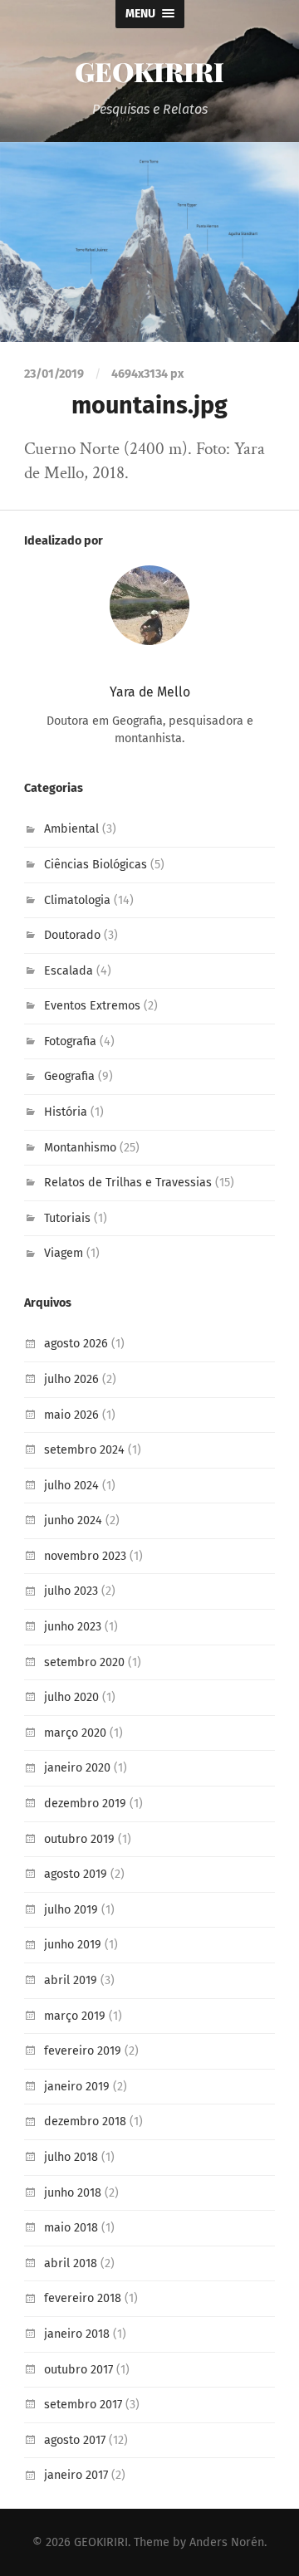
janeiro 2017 (76, 2475)
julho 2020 (71, 1697)
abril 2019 (71, 1980)
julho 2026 (71, 1379)
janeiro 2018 (77, 2334)
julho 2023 (71, 1591)
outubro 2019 (79, 1839)
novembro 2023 (85, 1556)
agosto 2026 (76, 1344)
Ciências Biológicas (96, 865)
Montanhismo (80, 1148)
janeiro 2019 (77, 2087)
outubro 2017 (78, 2370)
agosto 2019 (76, 1874)
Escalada (69, 971)
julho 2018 (71, 2157)
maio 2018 (71, 2228)
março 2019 (75, 2016)
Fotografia (70, 1041)
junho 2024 (73, 1520)
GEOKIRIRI (149, 71)
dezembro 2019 (85, 1804)
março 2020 (75, 1733)
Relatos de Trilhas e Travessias (128, 1183)
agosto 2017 (75, 2440)
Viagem (64, 1253)
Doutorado (72, 935)
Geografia (69, 1076)
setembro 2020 (84, 1662)
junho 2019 (73, 1945)
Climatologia (77, 900)
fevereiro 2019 (83, 2051)
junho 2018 (73, 2193)
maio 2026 (71, 1415)
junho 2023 (73, 1627)
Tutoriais (67, 1218)
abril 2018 (71, 2263)
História (66, 1112)
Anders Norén (227, 2542)
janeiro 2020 (77, 1768)
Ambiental (71, 829)
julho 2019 (71, 1910)
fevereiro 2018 (83, 2298)
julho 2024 (71, 1486)
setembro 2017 (83, 2405)
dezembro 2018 (85, 2121)
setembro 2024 (84, 1450)
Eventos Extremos (92, 1006)
